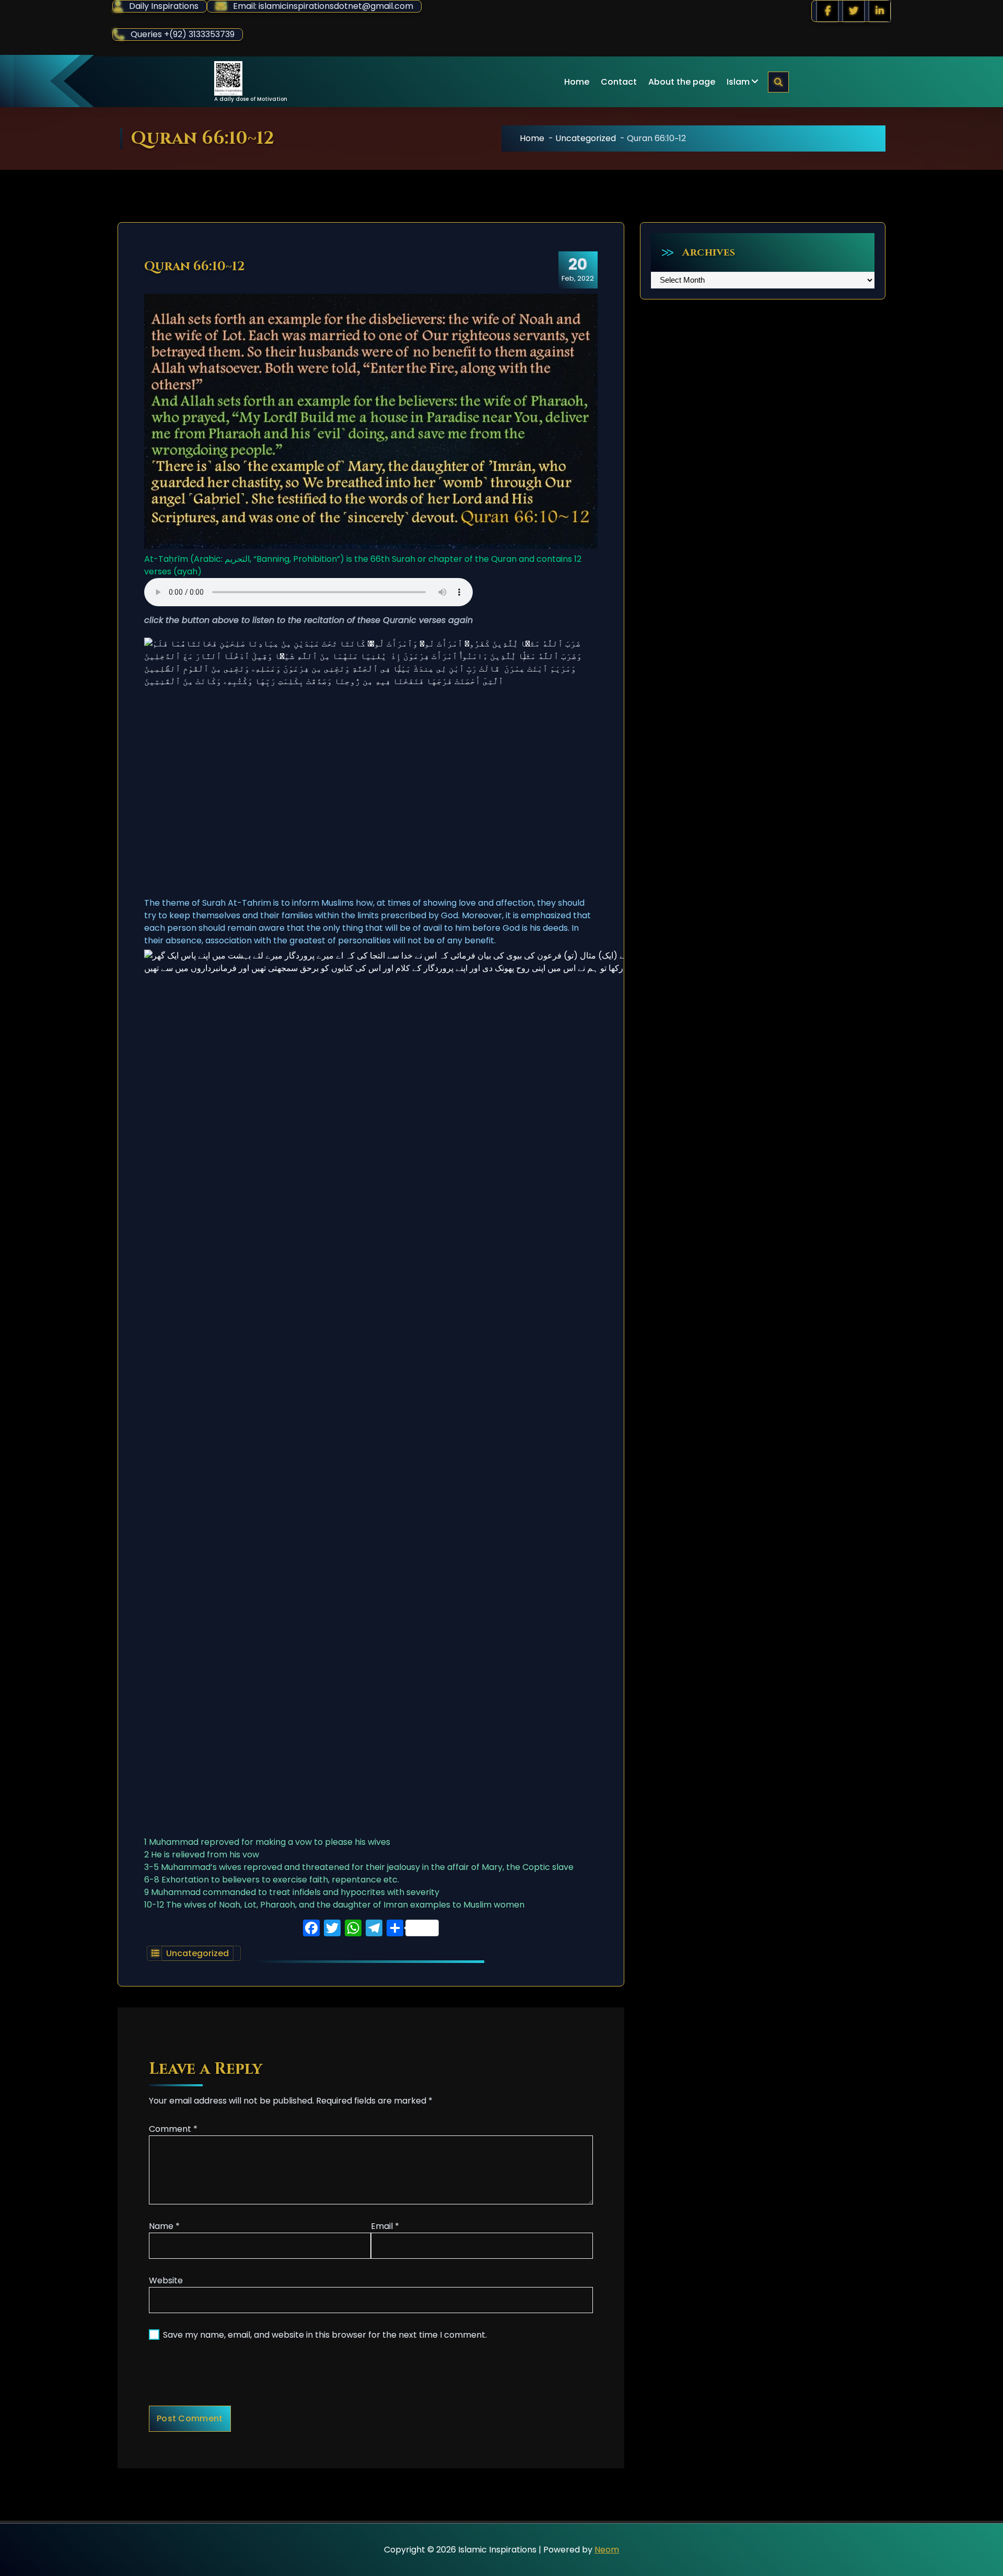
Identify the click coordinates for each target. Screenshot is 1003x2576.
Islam (738, 82)
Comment (173, 2129)
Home (577, 82)
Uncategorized (586, 138)
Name (164, 2226)
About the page (682, 82)
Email (385, 2226)
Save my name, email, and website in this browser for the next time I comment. (325, 2335)
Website (166, 2280)
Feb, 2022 (578, 269)
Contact (619, 82)
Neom (607, 2550)
